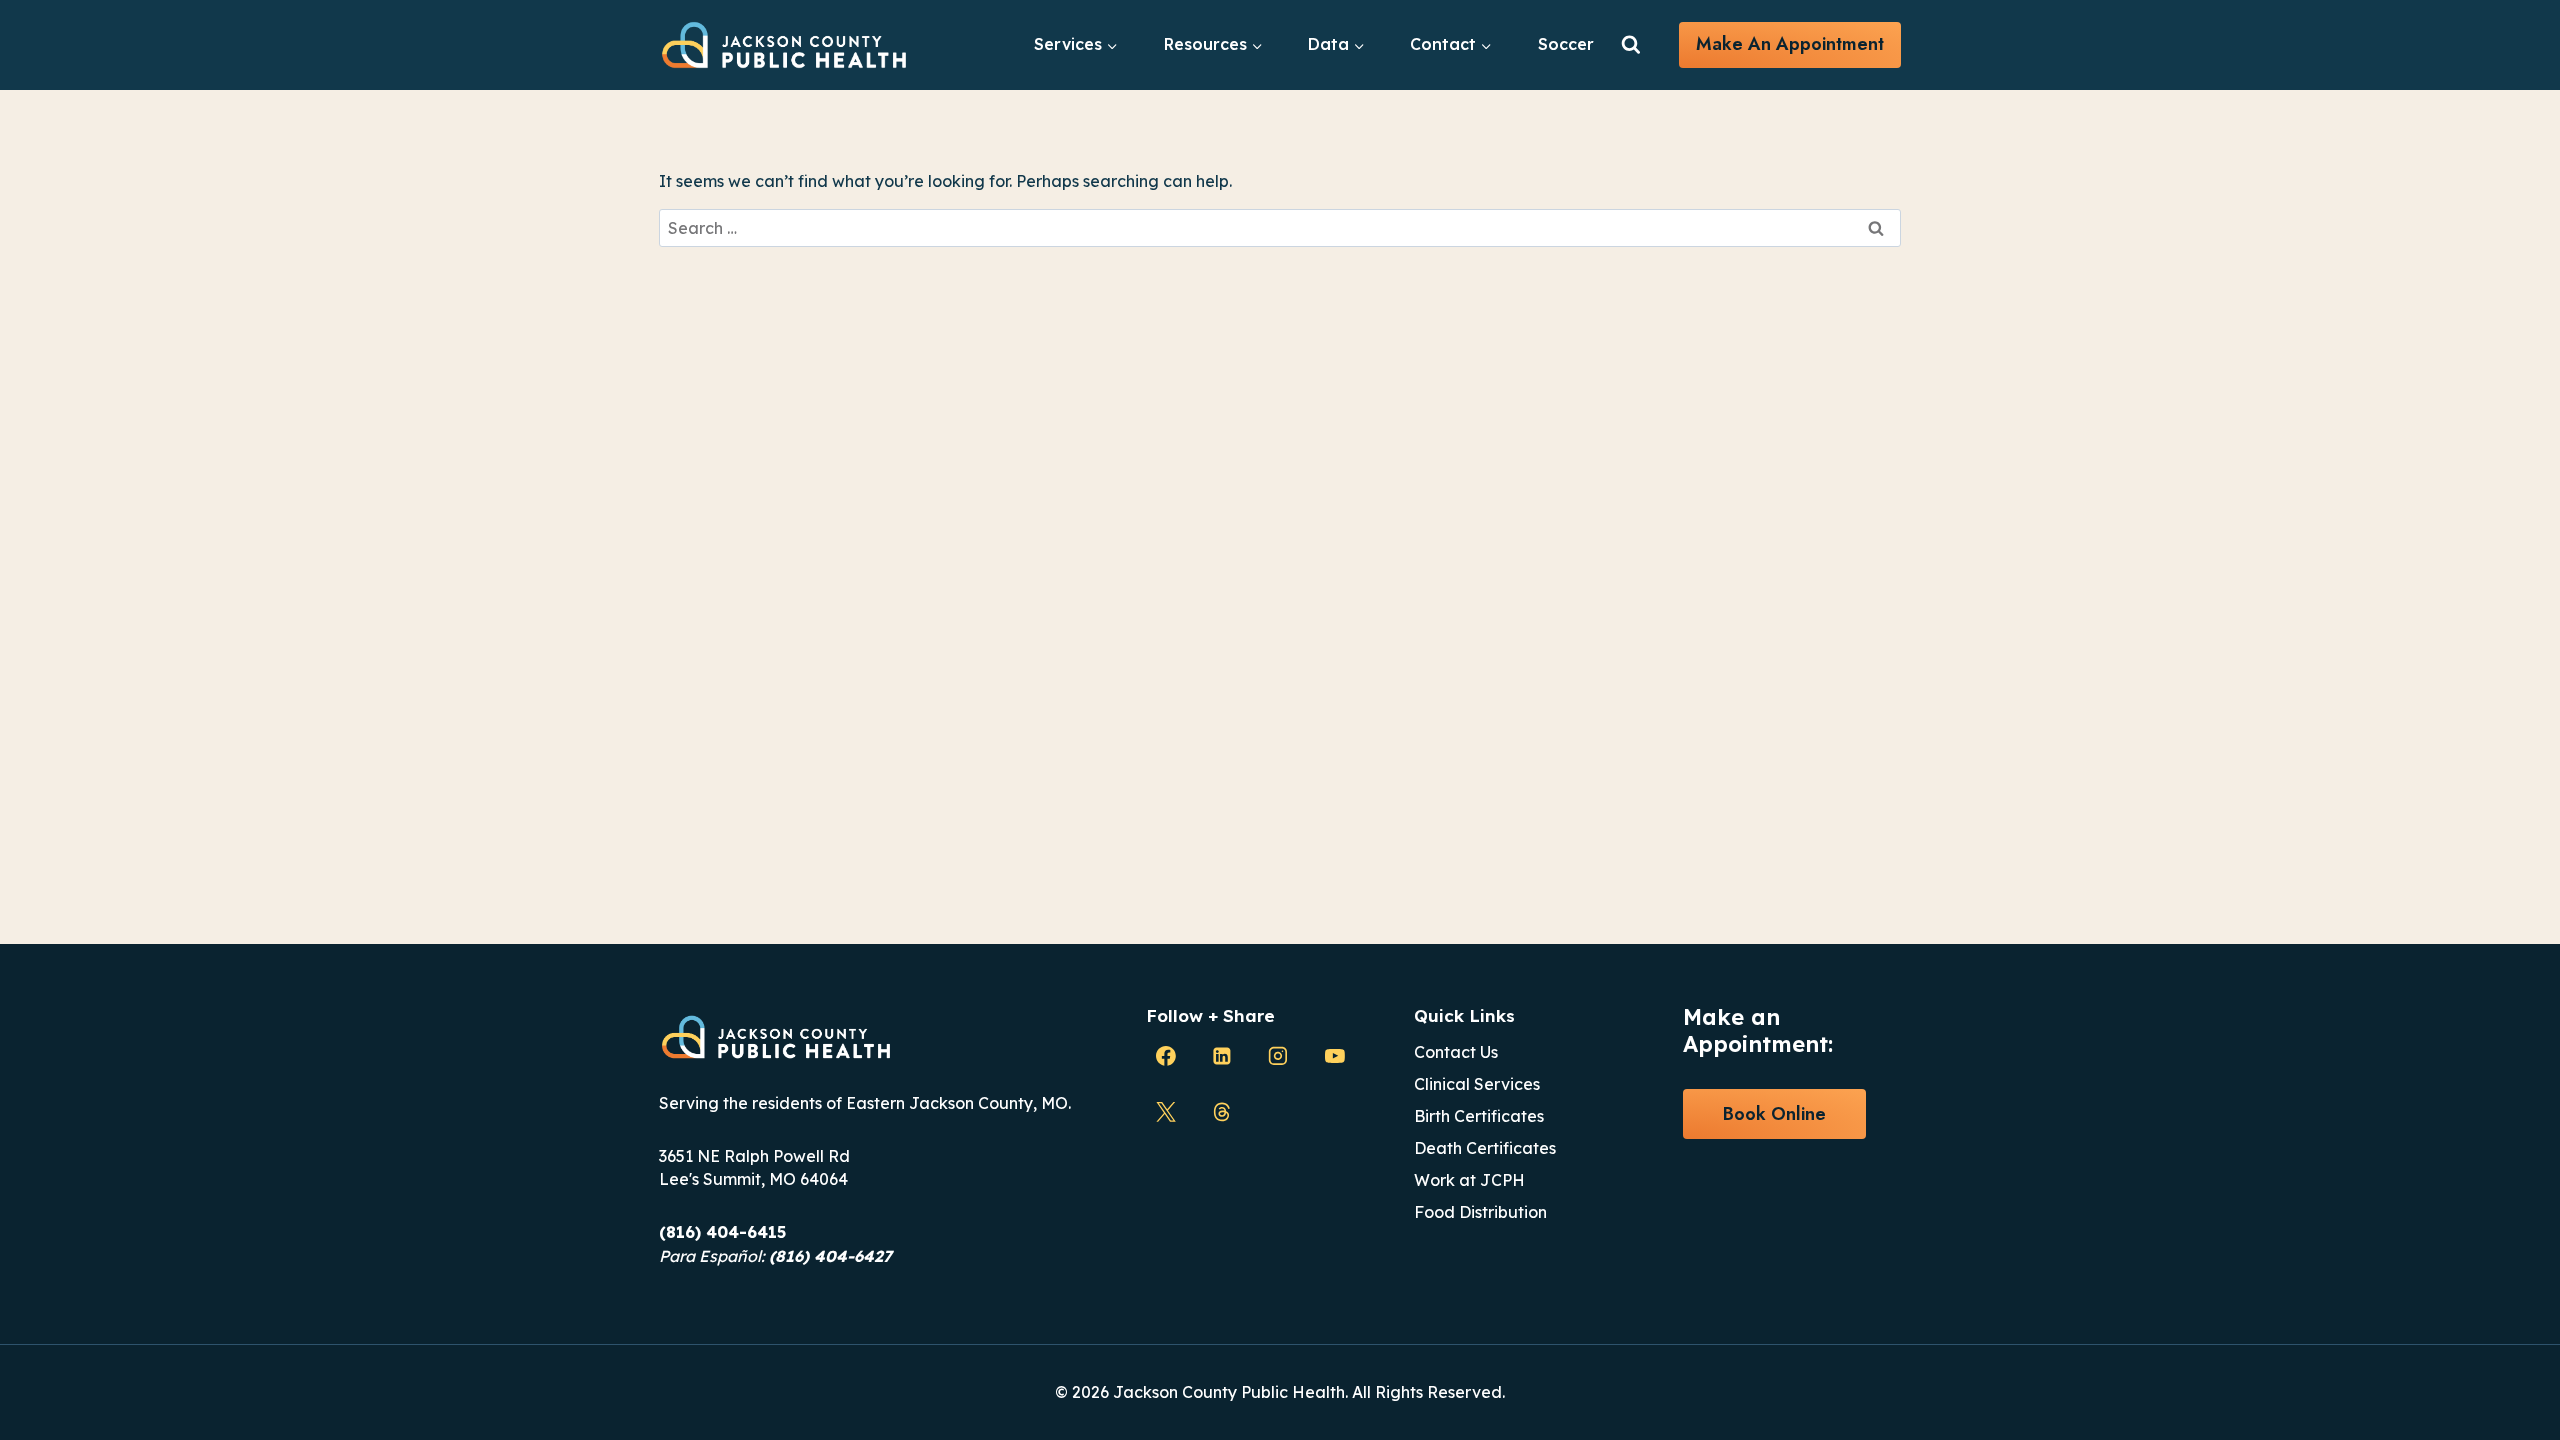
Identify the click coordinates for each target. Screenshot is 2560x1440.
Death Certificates (1485, 1148)
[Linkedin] (1222, 1056)
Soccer (1566, 44)
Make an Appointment (1790, 44)
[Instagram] (1278, 1056)
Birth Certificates (1479, 1116)
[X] (1166, 1112)
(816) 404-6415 (722, 1232)
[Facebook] (1166, 1056)
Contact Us (1456, 1052)
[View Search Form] (1631, 45)
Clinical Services (1477, 1084)
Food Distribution (1480, 1212)
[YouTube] (1335, 1056)
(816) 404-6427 (830, 1256)
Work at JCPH (1469, 1180)
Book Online (1774, 1114)
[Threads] (1222, 1112)
